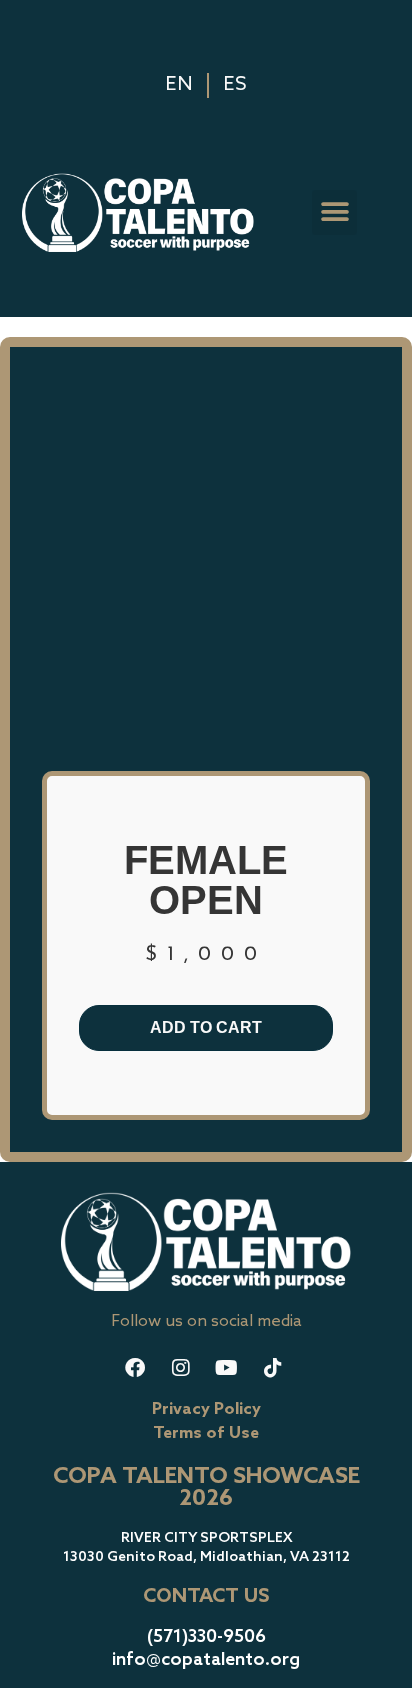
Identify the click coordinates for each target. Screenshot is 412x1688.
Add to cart (206, 1027)
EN (179, 85)
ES (235, 85)
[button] (334, 212)
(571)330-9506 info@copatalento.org (206, 1648)
